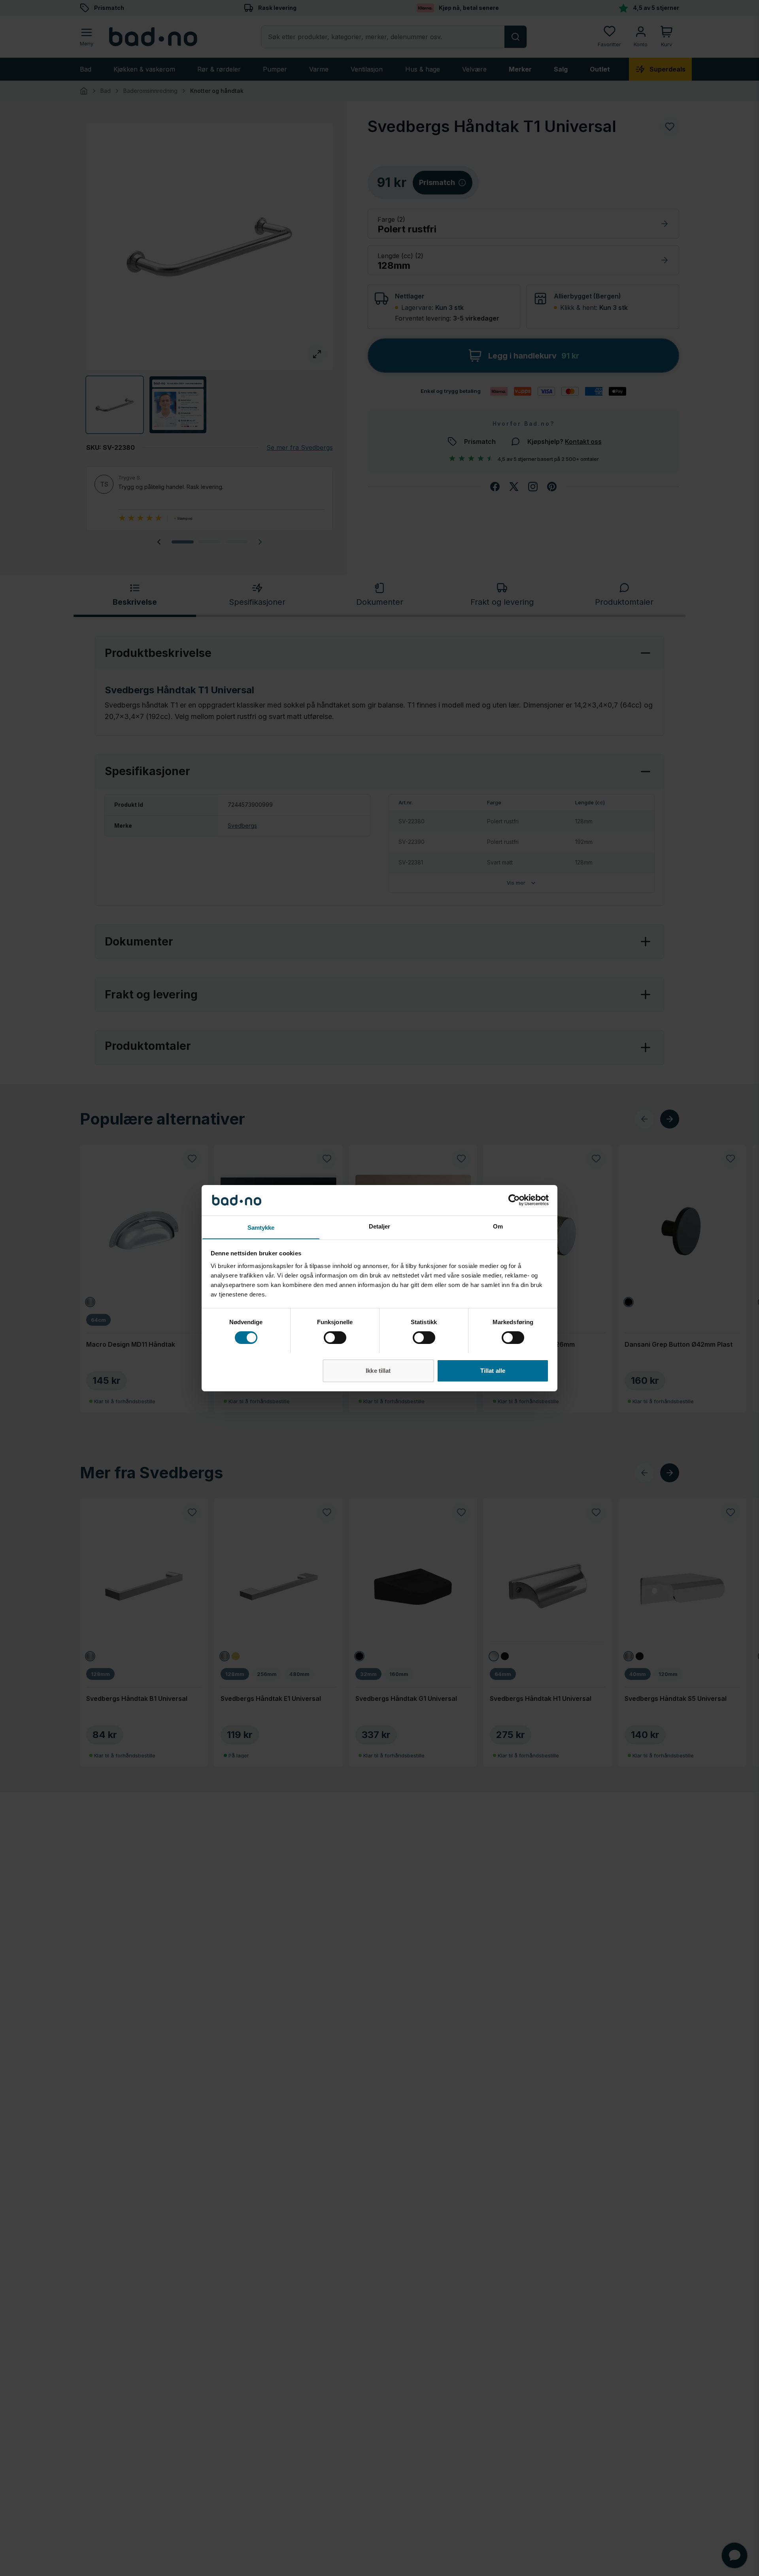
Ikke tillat (378, 1370)
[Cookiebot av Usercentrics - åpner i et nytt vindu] (514, 1200)
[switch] (335, 1338)
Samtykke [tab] (261, 1227)
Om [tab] (498, 1226)
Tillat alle (493, 1370)
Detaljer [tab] (380, 1226)
